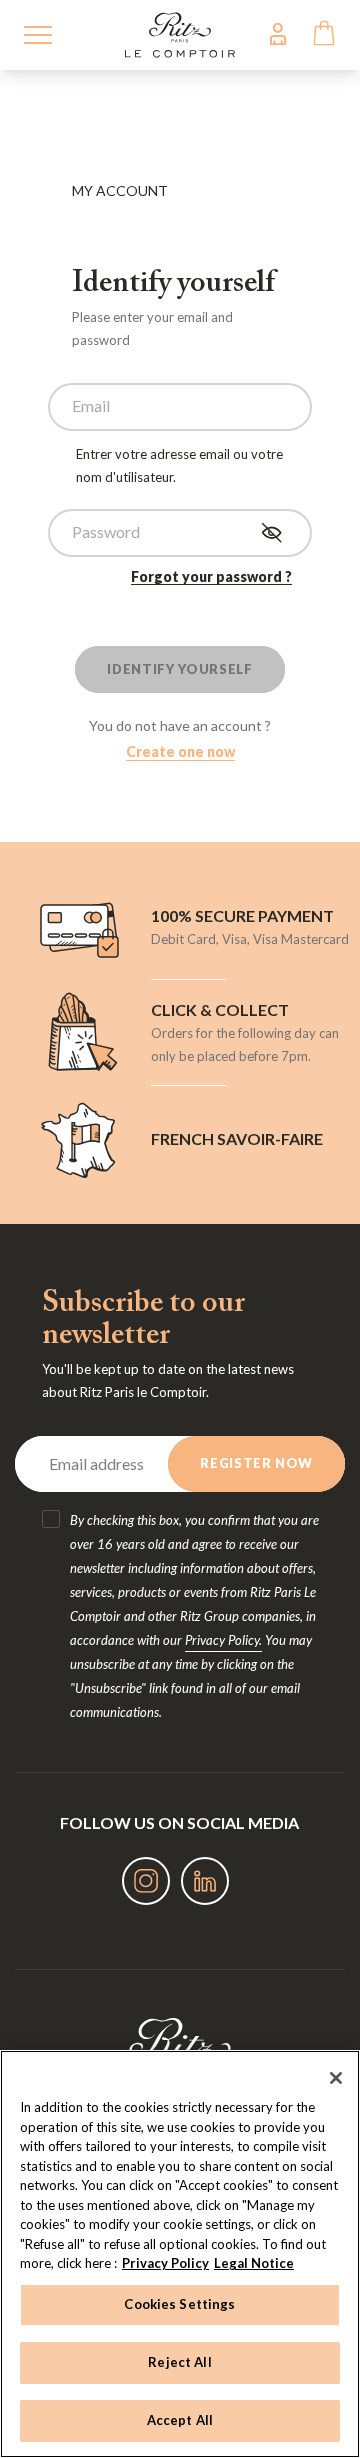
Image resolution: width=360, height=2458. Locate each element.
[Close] (336, 2078)
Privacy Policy (165, 2263)
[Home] (180, 32)
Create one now (180, 751)
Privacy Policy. (223, 1640)
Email (91, 405)
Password (106, 531)
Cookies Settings (179, 2304)
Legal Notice (254, 2263)
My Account (277, 33)
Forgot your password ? (211, 576)
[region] (180, 2254)
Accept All (180, 2420)
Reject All (179, 2362)
